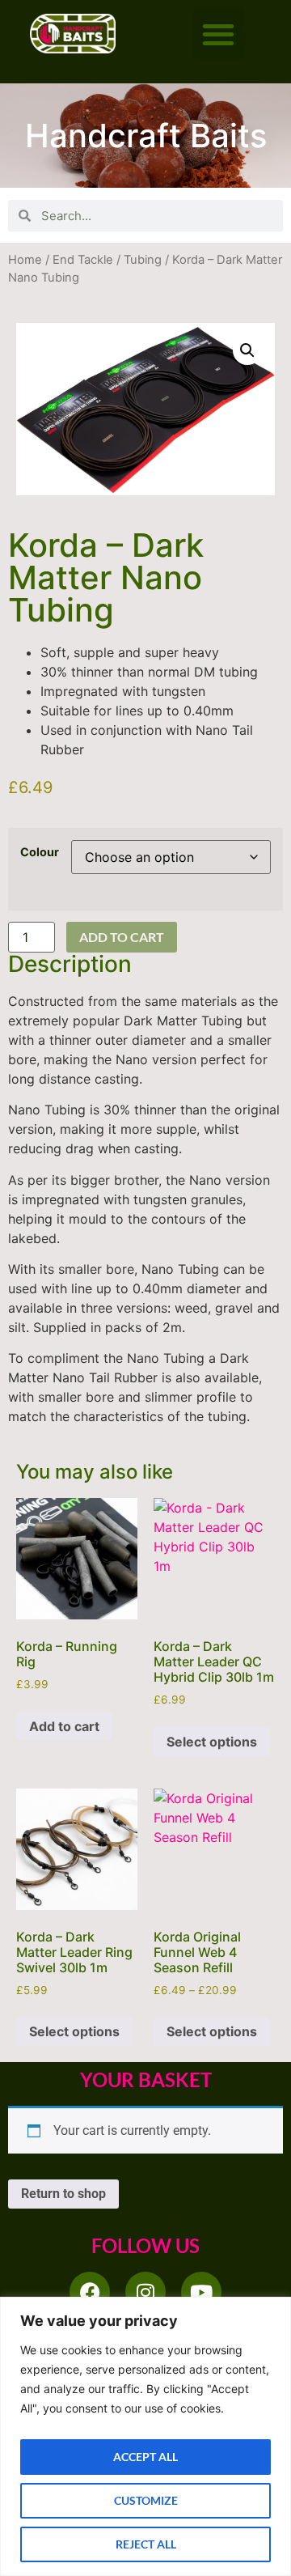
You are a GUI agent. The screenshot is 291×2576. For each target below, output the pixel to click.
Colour (40, 852)
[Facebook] (90, 2292)
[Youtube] (201, 2292)
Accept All (145, 2457)
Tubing (143, 260)
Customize (146, 2500)
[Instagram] (145, 2292)
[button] (219, 34)
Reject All (146, 2544)
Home (25, 260)
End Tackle (83, 260)
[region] (145, 2436)
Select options (212, 1742)
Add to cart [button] (64, 1726)
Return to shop (63, 2194)
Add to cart (122, 937)
